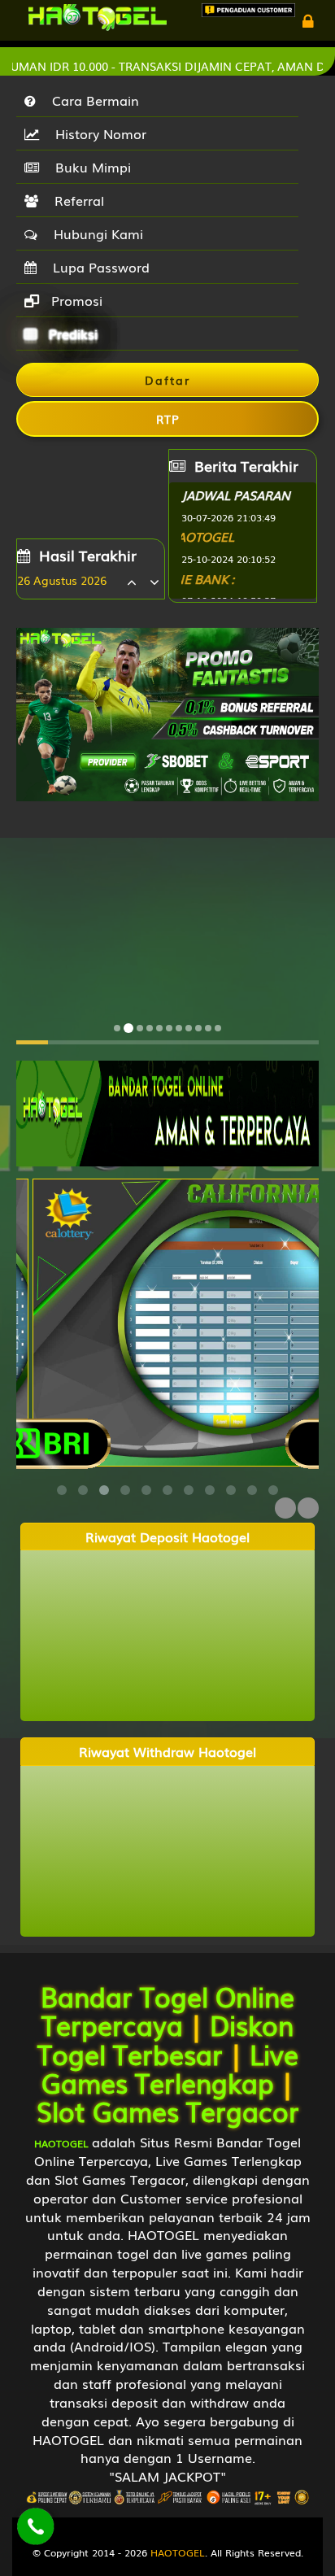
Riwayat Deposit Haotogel (167, 1537)
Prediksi (71, 333)
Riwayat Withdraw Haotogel (167, 1752)
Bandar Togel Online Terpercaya (167, 2010)
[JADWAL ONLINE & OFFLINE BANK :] (243, 582)
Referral (75, 200)
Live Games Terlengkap (170, 2068)
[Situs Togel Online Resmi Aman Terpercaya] (167, 1112)
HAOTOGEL (178, 2552)
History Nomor (97, 133)
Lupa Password (97, 267)
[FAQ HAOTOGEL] (243, 540)
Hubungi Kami (94, 233)
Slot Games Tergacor (168, 2110)
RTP (168, 419)
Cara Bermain (91, 100)
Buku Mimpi (89, 167)
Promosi (75, 300)
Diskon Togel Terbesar (166, 2038)
